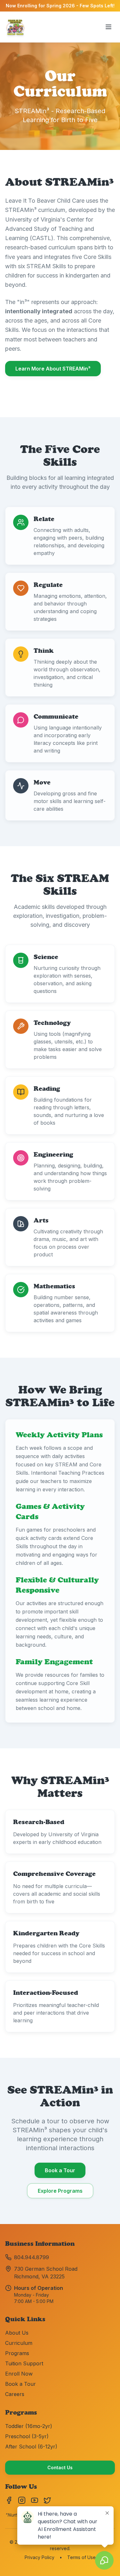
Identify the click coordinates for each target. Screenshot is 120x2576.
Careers (15, 2394)
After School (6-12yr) (31, 2447)
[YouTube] (35, 2500)
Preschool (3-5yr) (27, 2436)
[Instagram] (22, 2500)
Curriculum (19, 2343)
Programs (17, 2353)
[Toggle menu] (108, 27)
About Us (17, 2333)
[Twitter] (47, 2500)
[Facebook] (9, 2500)
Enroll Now (19, 2374)
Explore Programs (60, 2191)
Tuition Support (24, 2363)
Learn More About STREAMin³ (53, 369)
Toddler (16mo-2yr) (29, 2426)
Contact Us (60, 2467)
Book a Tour (60, 2170)
